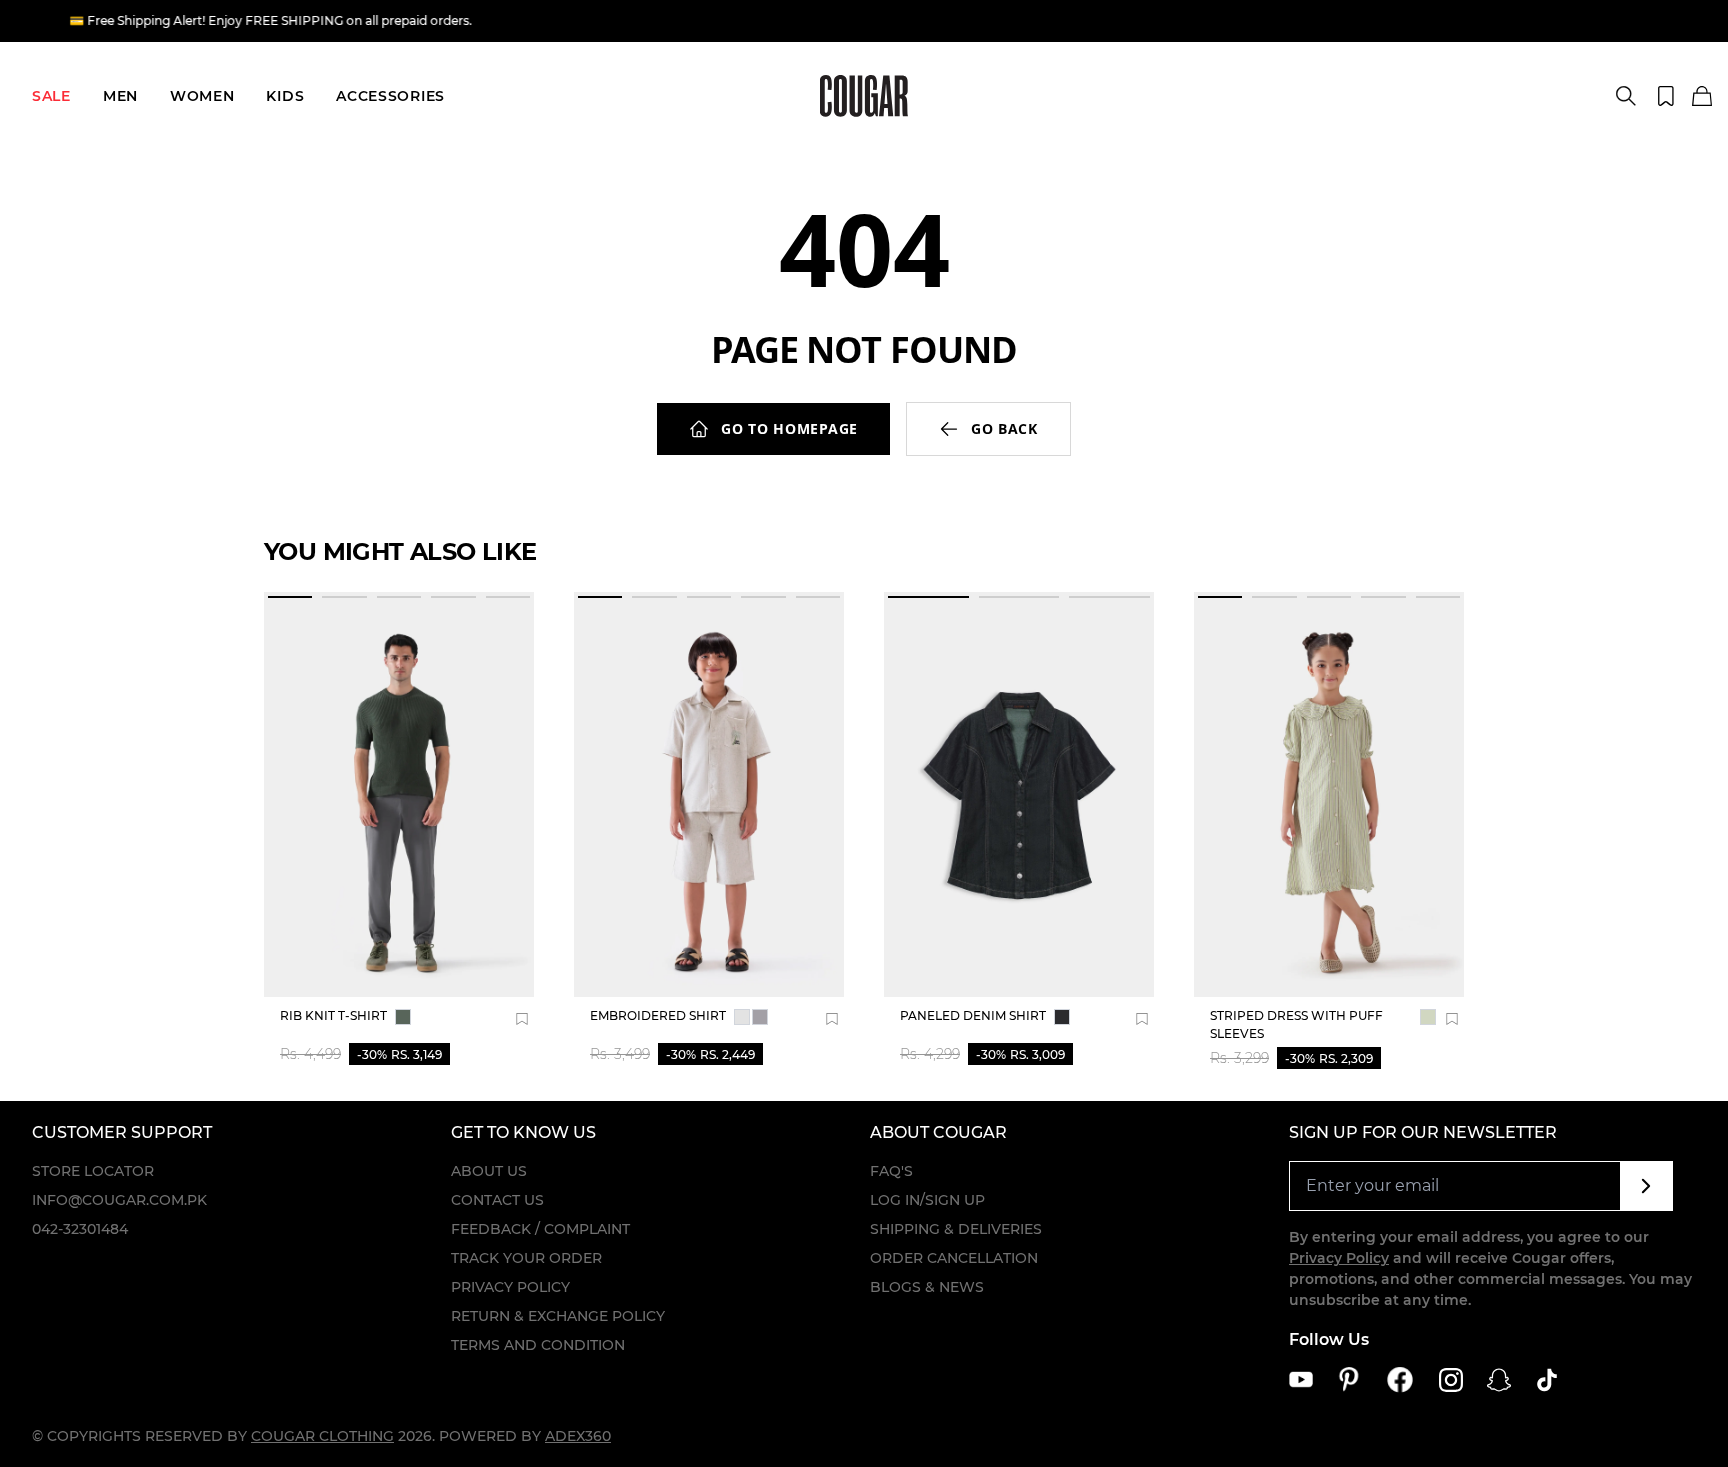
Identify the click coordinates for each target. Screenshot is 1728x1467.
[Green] (403, 1017)
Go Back (1004, 428)
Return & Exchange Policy (558, 1316)
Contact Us (497, 1200)
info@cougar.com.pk (119, 1200)
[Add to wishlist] (522, 1019)
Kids (285, 96)
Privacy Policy (510, 1287)
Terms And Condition (538, 1345)
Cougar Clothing (322, 1436)
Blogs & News (927, 1287)
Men (120, 96)
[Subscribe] (1646, 1186)
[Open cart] (1702, 97)
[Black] (1062, 1017)
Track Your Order (526, 1258)
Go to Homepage (789, 428)
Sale (51, 96)
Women (202, 96)
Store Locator (93, 1171)
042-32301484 (80, 1229)
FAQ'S (891, 1171)
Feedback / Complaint (540, 1229)
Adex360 (578, 1436)
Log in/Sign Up (927, 1200)
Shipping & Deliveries (956, 1229)
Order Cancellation (954, 1258)
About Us (489, 1171)
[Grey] (742, 1017)
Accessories (390, 96)
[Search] (1626, 96)
